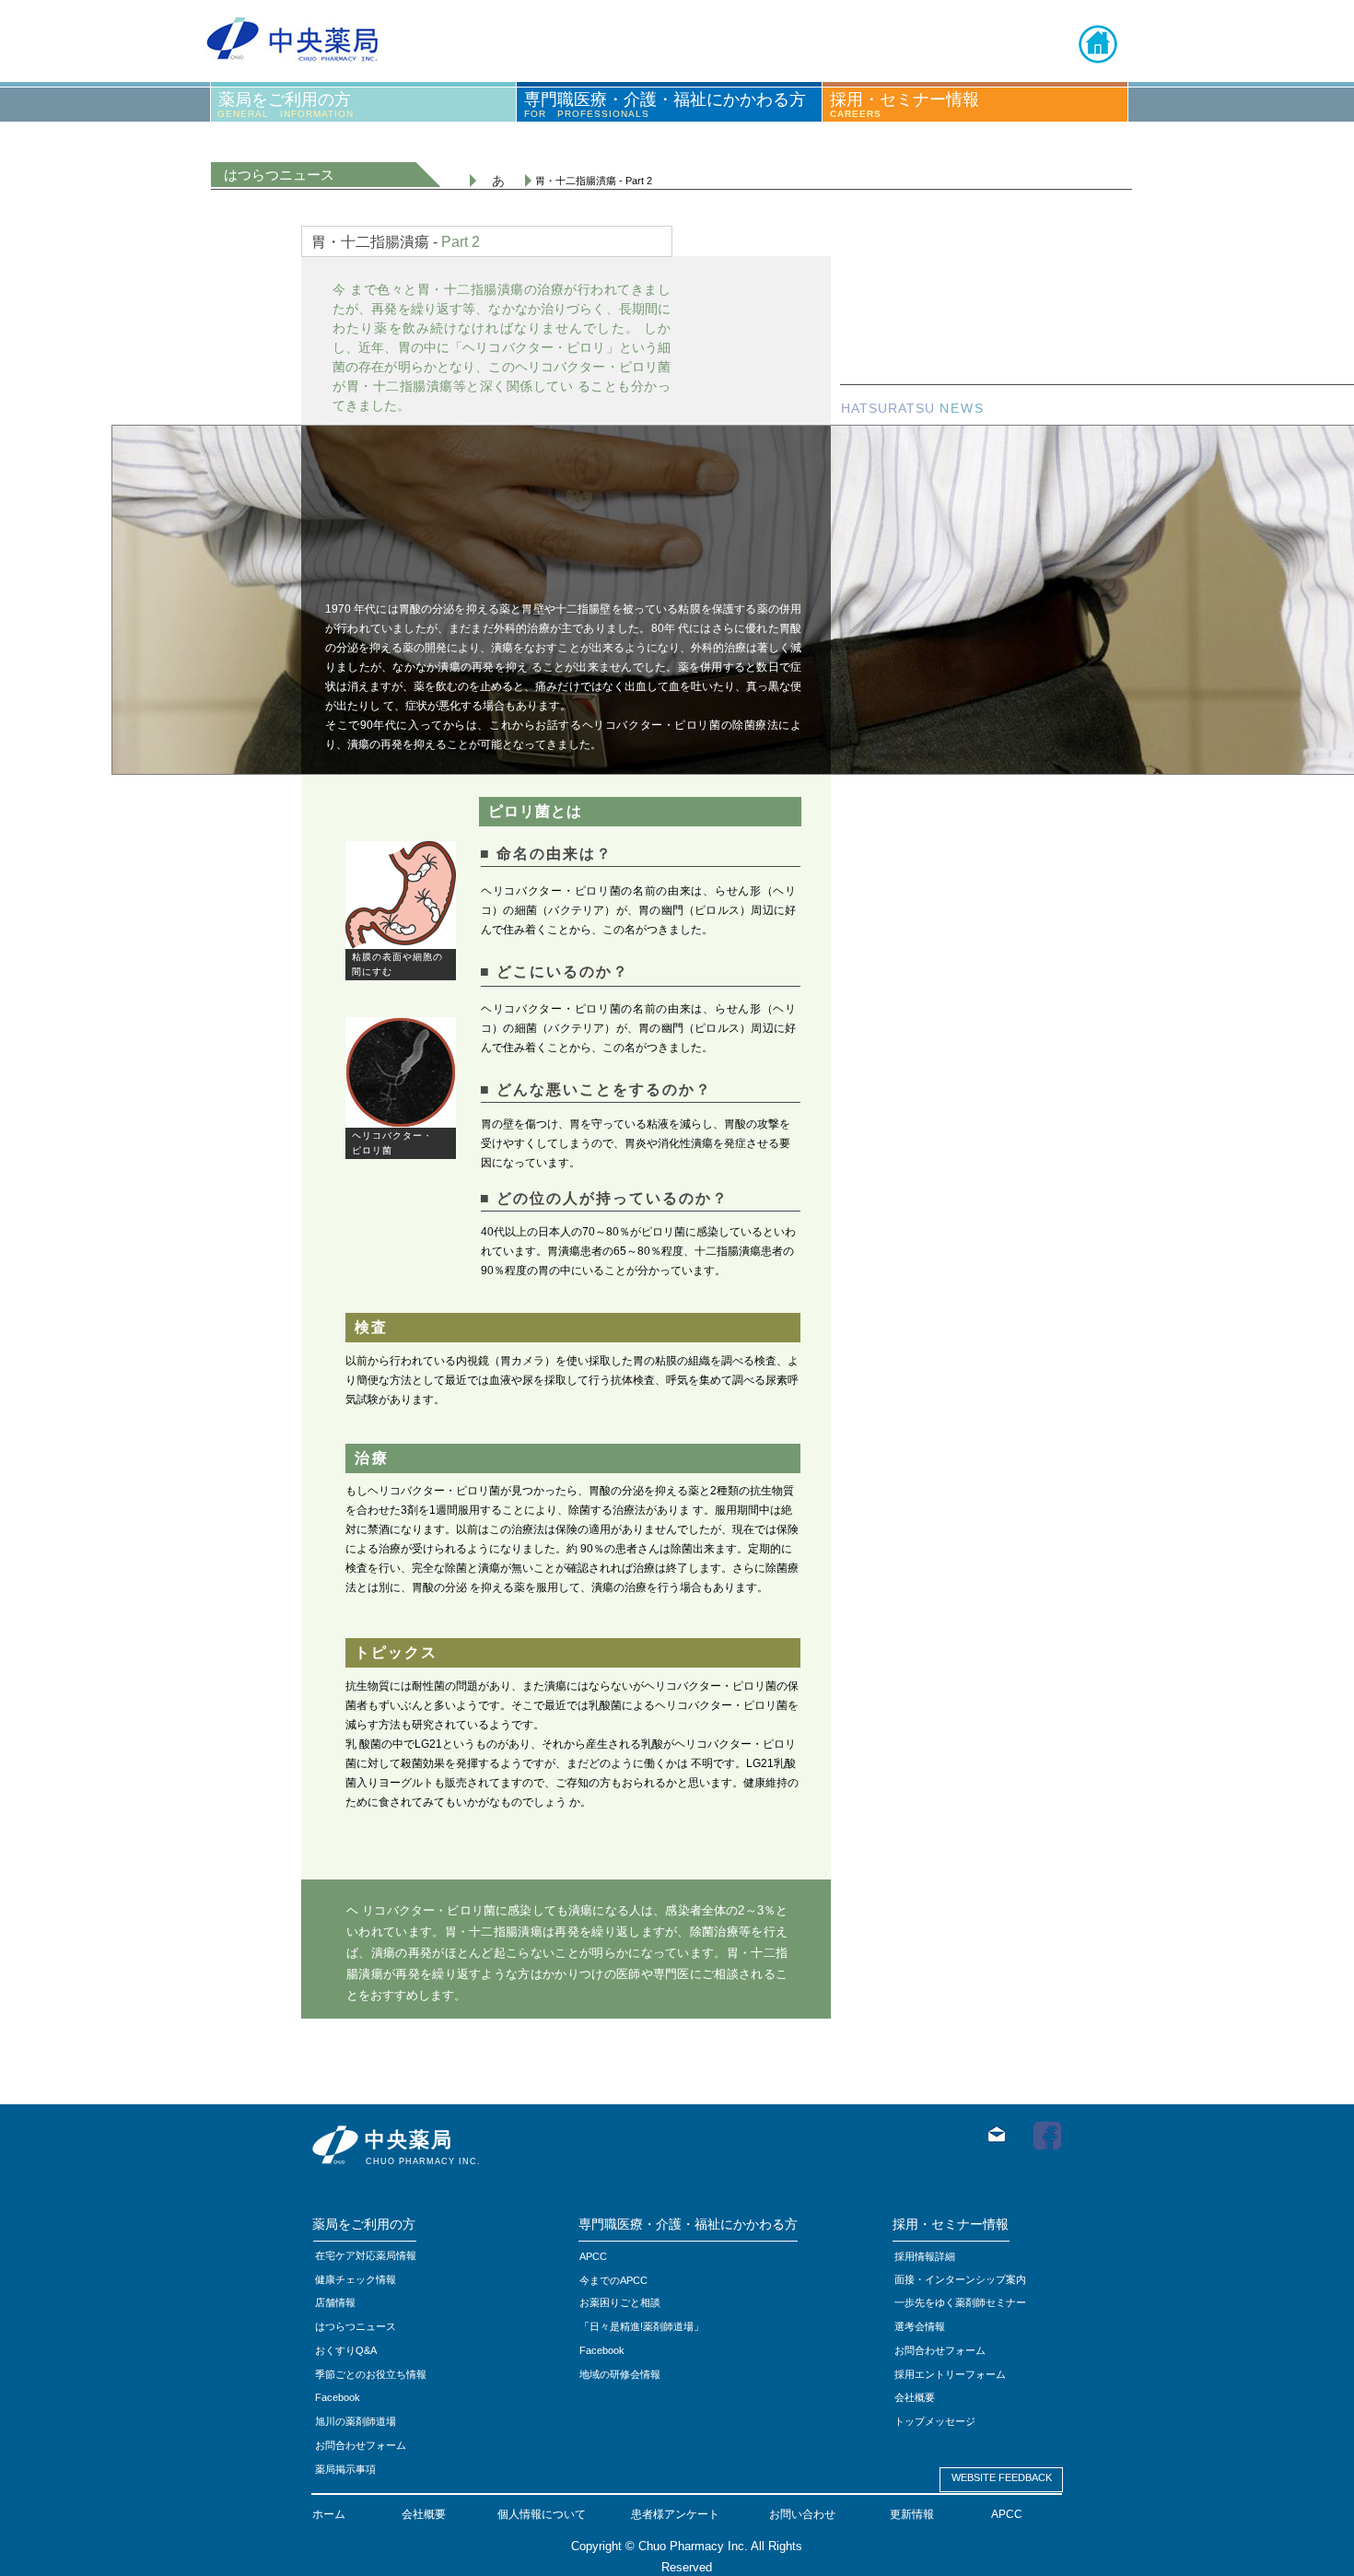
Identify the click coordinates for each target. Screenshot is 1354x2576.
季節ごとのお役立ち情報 (371, 2374)
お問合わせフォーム (361, 2445)
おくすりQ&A (346, 2350)
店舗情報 (335, 2302)
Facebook (602, 2350)
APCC (1007, 2514)
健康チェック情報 (356, 2279)
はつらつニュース (356, 2326)
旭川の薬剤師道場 (356, 2421)
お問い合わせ (802, 2514)
